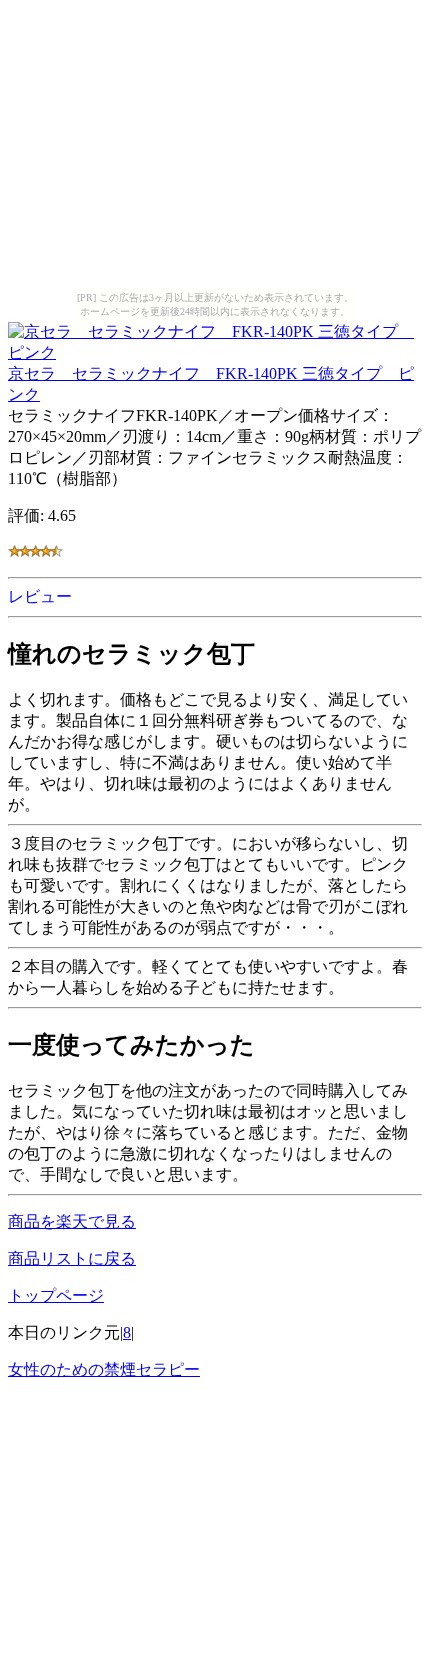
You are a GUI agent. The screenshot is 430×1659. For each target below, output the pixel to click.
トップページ (56, 1295)
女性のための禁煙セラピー (104, 1369)
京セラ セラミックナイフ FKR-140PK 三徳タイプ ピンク (211, 384)
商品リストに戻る (72, 1258)
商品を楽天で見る (72, 1221)
